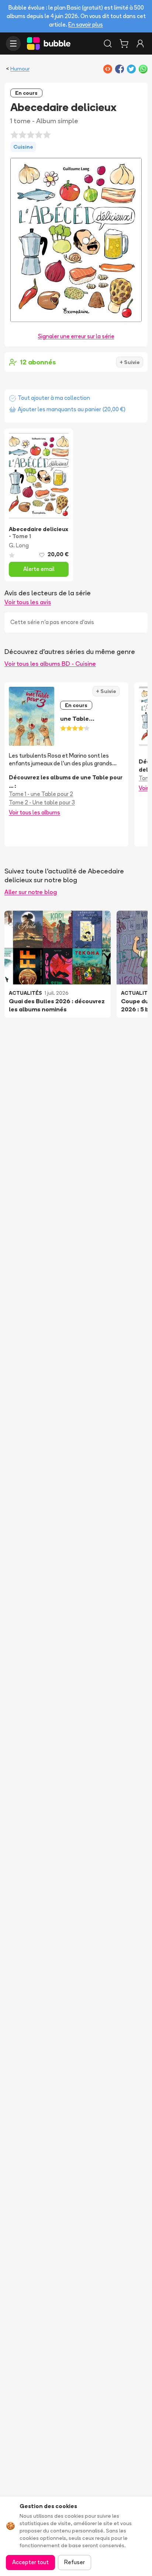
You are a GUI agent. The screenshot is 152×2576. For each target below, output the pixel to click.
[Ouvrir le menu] (13, 44)
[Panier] (124, 44)
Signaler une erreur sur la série (76, 336)
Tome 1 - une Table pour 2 (41, 794)
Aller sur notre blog (31, 892)
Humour (20, 69)
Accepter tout (30, 2562)
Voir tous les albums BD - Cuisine (50, 664)
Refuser (75, 2562)
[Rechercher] (108, 44)
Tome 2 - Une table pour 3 (42, 802)
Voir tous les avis (28, 602)
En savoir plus (86, 25)
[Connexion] (140, 44)
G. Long (19, 545)
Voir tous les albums (34, 812)
